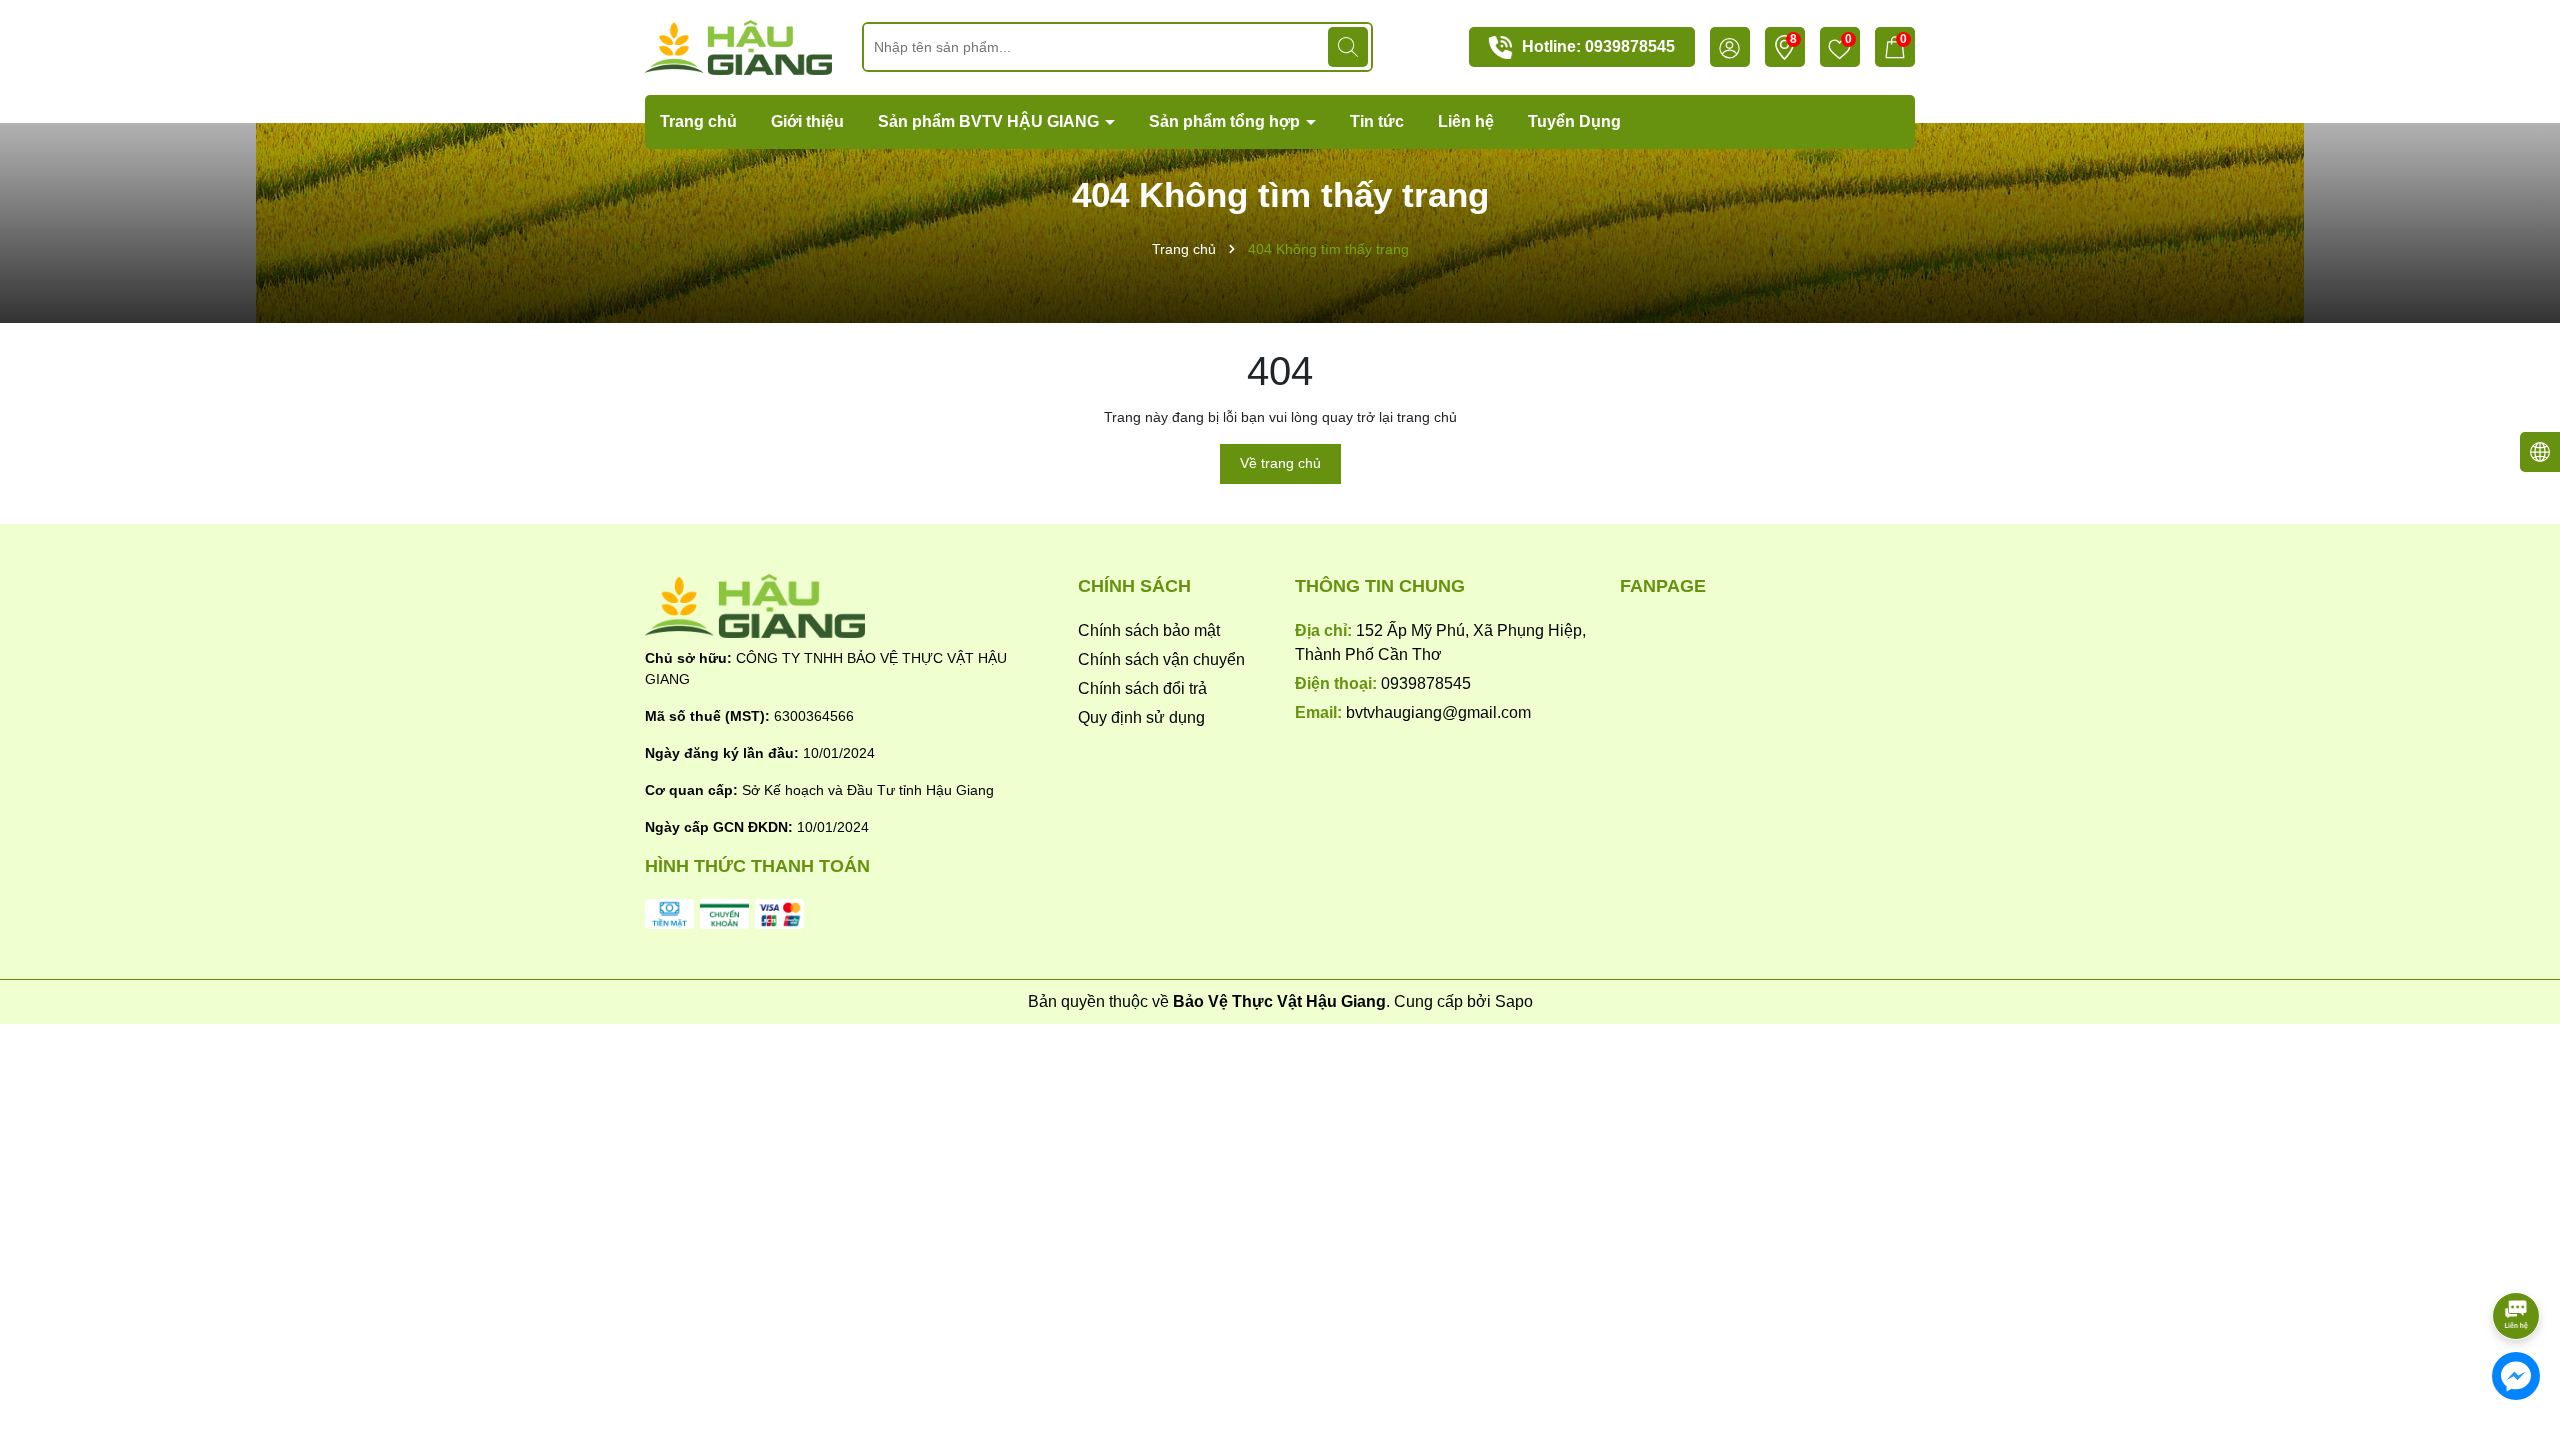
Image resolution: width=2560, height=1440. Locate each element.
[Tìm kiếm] (1348, 47)
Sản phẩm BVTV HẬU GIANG (990, 121)
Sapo (1514, 1001)
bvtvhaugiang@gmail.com (1438, 712)
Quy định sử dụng (1141, 717)
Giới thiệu (807, 121)
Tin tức (1377, 121)
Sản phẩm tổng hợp (1226, 121)
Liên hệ (1466, 121)
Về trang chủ (1280, 463)
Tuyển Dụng (1574, 121)
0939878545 (1630, 46)
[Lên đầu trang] (2517, 1260)
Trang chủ (698, 121)
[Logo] (738, 46)
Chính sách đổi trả (1142, 688)
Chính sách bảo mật (1149, 630)
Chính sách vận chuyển (1161, 659)
